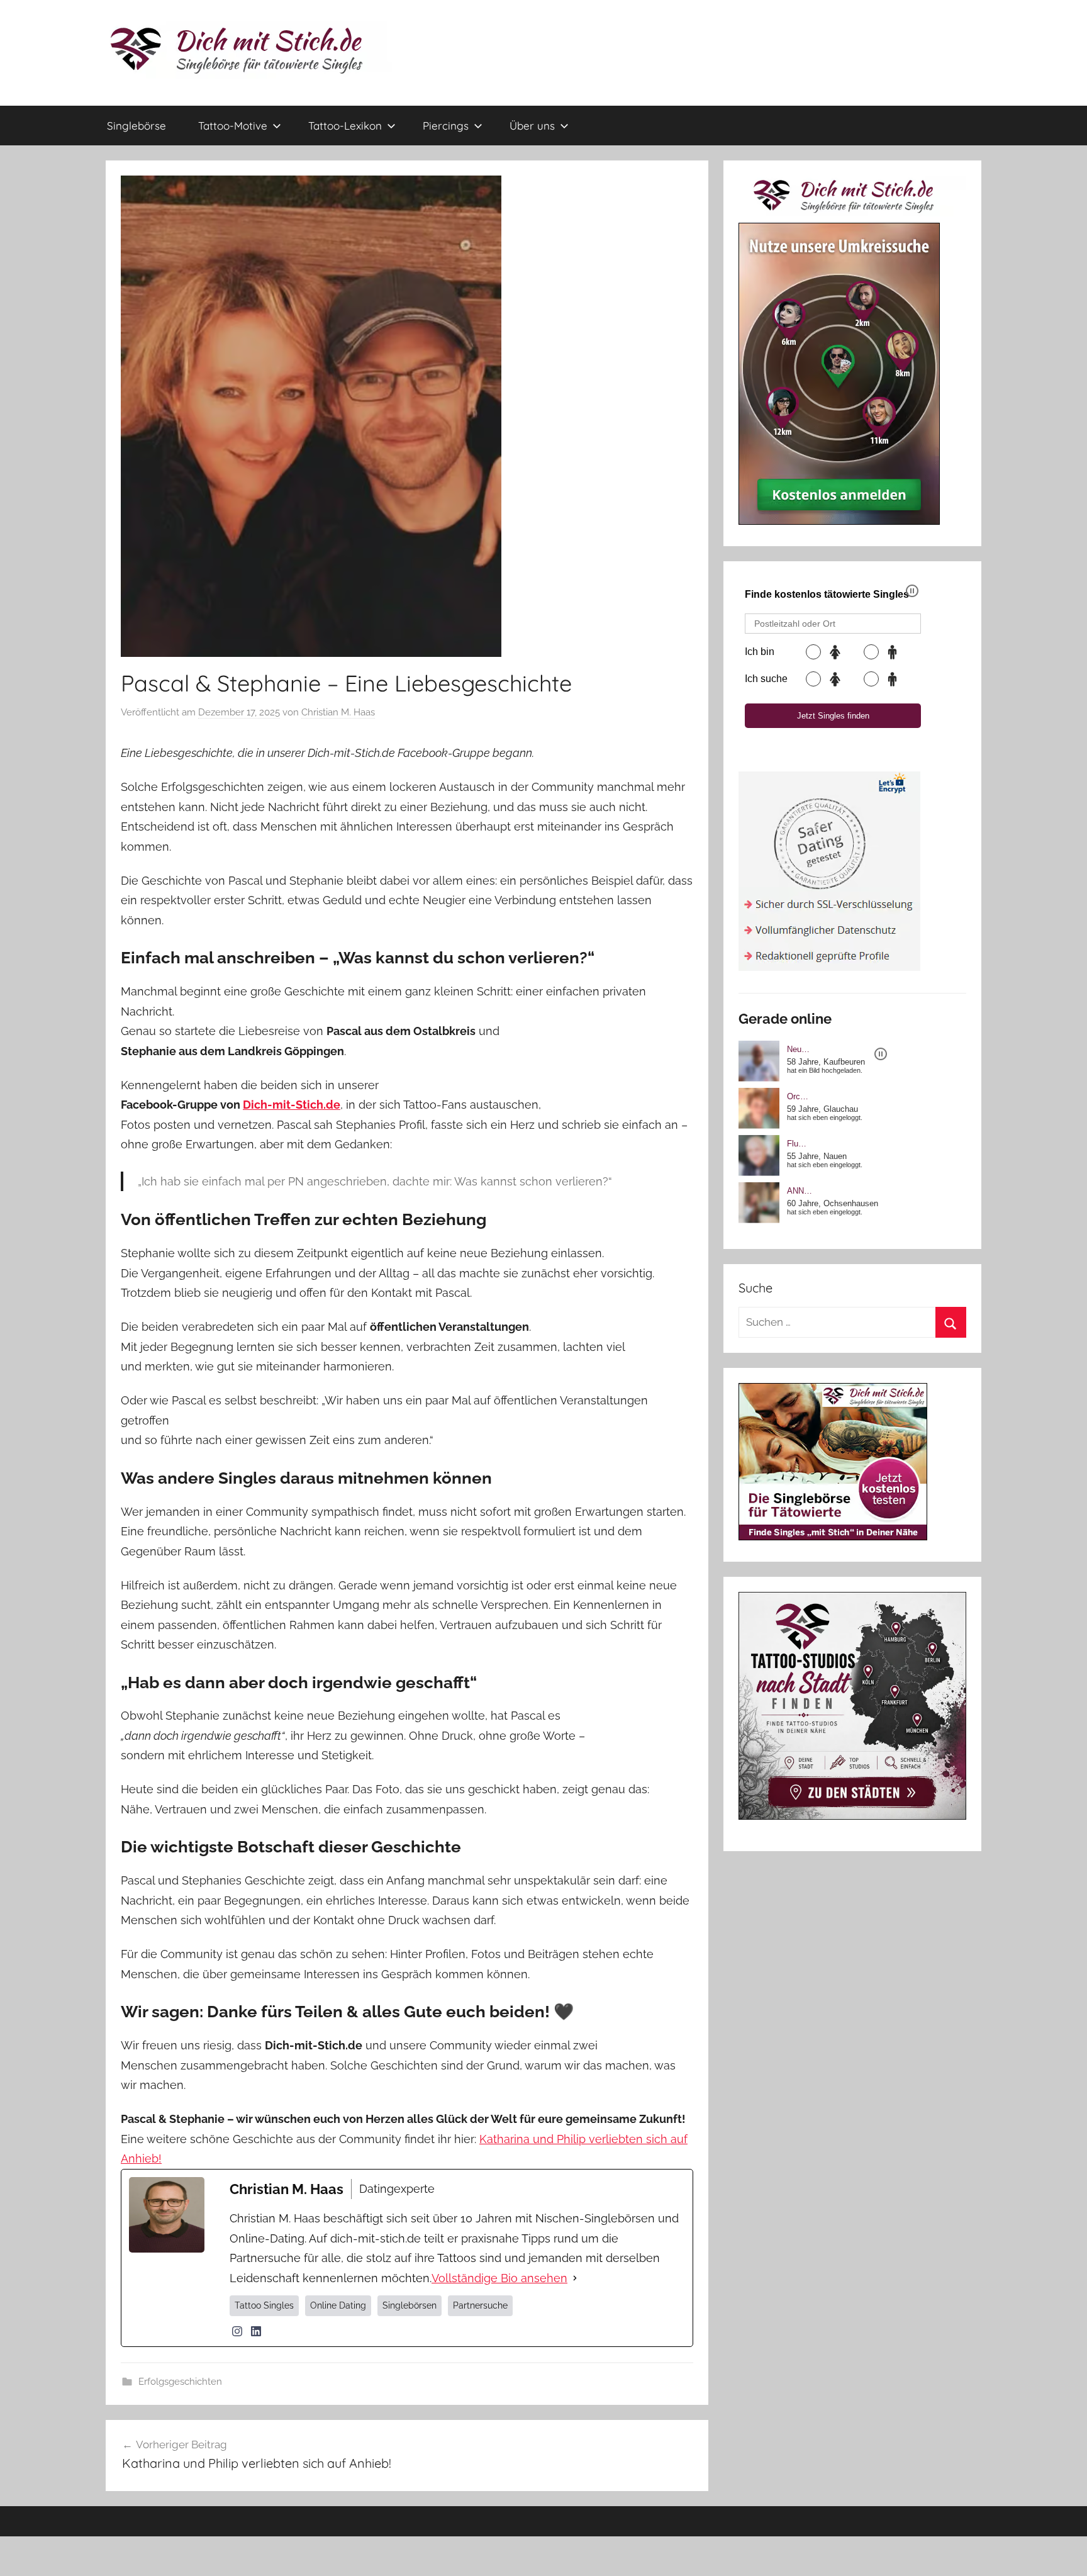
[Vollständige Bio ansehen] (575, 2278)
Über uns (532, 126)
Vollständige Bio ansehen (499, 2278)
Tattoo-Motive (233, 126)
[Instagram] (237, 2331)
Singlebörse (137, 126)
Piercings (446, 126)
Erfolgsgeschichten (180, 2382)
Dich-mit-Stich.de (292, 1105)
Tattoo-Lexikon (345, 126)
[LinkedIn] (256, 2331)
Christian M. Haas (338, 712)
